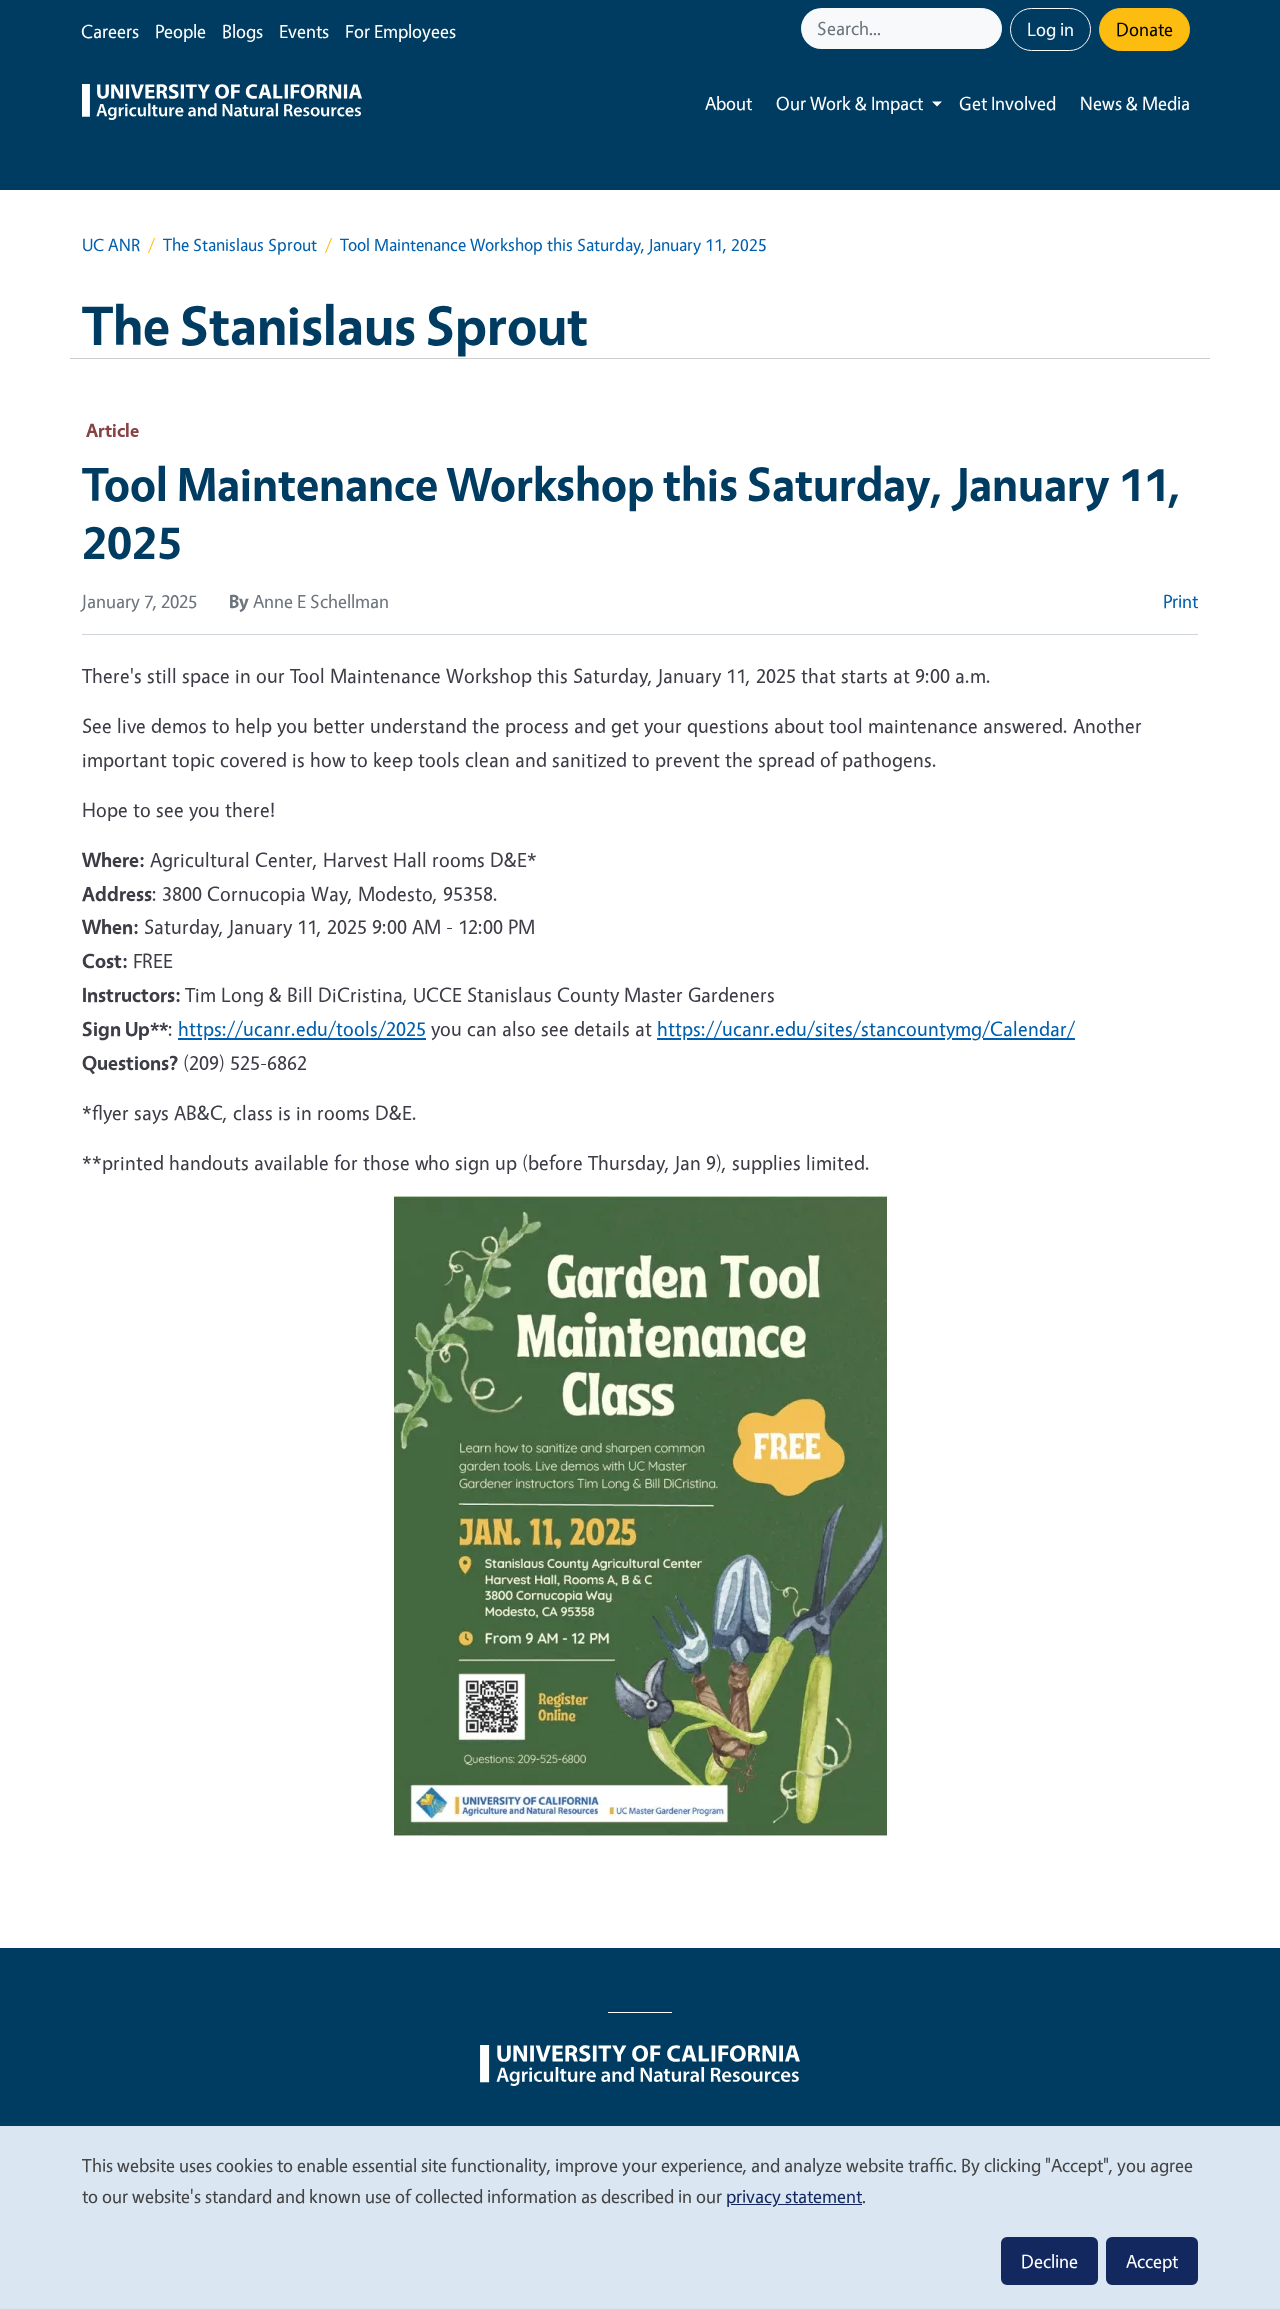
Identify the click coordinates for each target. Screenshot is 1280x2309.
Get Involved (1007, 103)
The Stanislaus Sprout (240, 244)
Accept (1152, 2261)
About (728, 103)
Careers (110, 31)
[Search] (989, 28)
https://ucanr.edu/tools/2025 (302, 1028)
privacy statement (794, 2196)
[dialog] (640, 2216)
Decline (1049, 2261)
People (180, 31)
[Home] (222, 104)
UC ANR (111, 244)
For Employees (400, 31)
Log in (1050, 29)
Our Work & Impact (849, 103)
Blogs (242, 31)
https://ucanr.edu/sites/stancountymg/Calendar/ (866, 1028)
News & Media (1135, 103)
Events (304, 31)
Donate (1144, 29)
